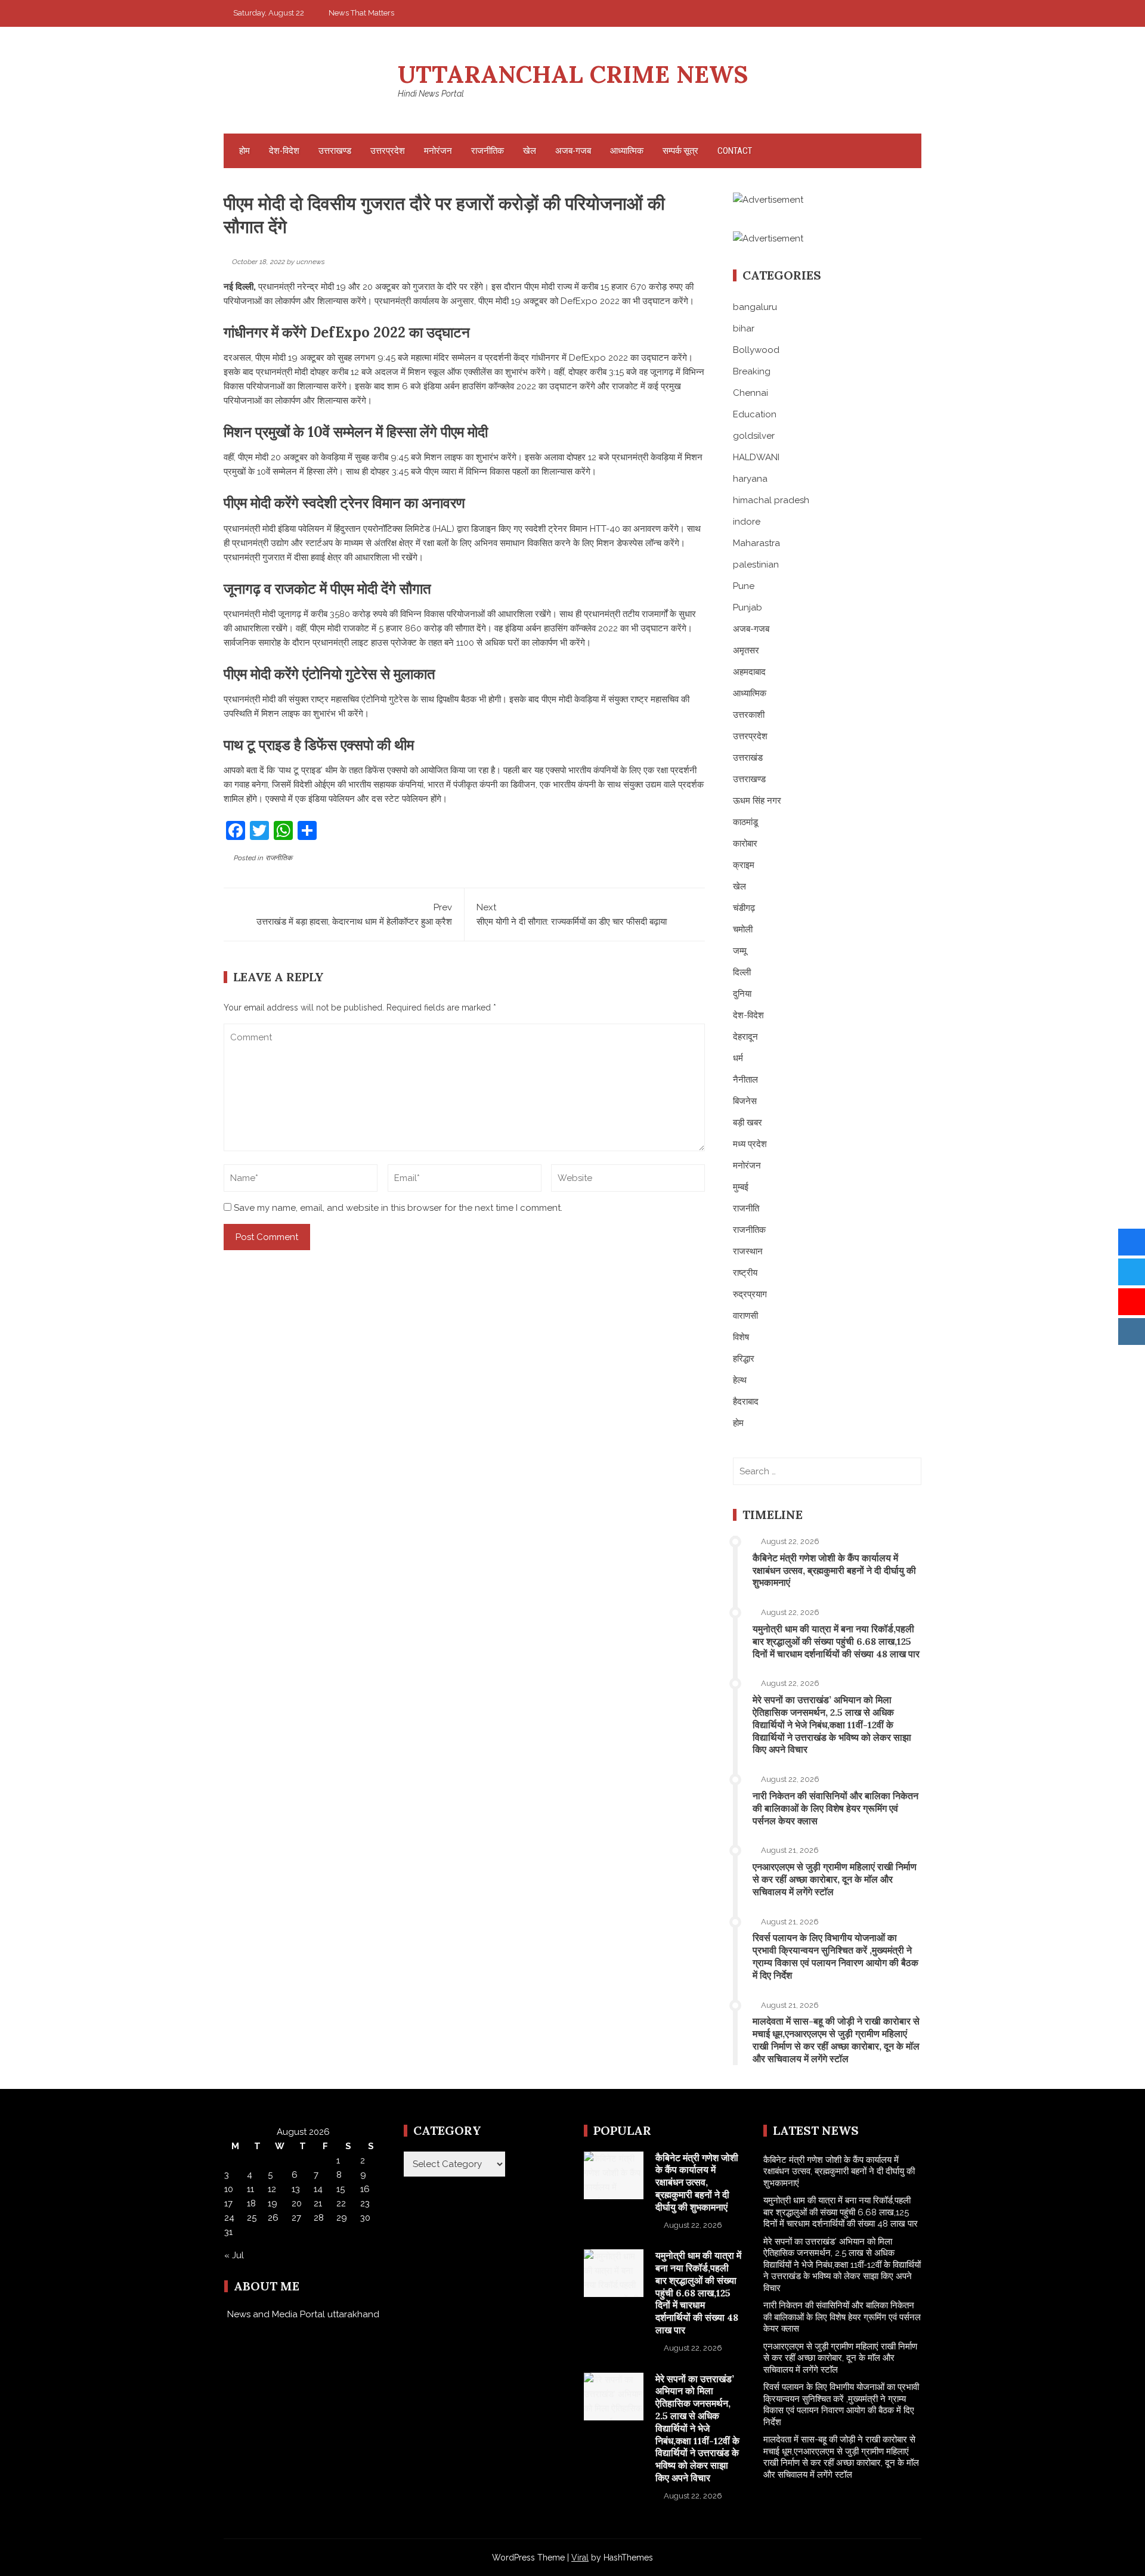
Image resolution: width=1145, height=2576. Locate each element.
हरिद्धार (744, 1359)
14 (318, 2189)
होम (245, 151)
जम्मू (740, 951)
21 (318, 2203)
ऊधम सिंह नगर (757, 801)
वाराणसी (745, 1316)
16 (365, 2189)
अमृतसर (746, 650)
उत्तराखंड (748, 758)
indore (747, 522)
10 (229, 2189)
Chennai (751, 393)
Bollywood (756, 350)
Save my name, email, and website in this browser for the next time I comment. (398, 1208)
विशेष (741, 1337)
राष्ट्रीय (745, 1273)
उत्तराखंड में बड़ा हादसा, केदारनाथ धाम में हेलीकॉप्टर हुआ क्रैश (354, 915)
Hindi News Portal (431, 94)
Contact (735, 151)
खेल (530, 151)
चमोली (743, 929)
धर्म (738, 1058)
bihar (744, 328)
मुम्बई (741, 1187)
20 (297, 2203)
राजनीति (746, 1208)
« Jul (234, 2255)
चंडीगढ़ (744, 908)
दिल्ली (742, 972)
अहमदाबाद (749, 672)
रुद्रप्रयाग (750, 1294)
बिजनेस (745, 1101)
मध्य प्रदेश (750, 1144)
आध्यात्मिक (627, 151)
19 (273, 2203)
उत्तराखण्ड (335, 151)
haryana (750, 479)
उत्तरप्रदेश (388, 151)
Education (755, 414)
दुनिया (742, 994)
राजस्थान (748, 1251)
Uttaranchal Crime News (573, 74)
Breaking (752, 371)
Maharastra (756, 543)
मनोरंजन (438, 151)
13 (296, 2189)
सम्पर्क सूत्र (680, 151)
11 (250, 2189)
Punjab (748, 607)
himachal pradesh (771, 500)
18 (251, 2203)
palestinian (756, 565)
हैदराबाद (746, 1402)
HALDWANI (756, 457)
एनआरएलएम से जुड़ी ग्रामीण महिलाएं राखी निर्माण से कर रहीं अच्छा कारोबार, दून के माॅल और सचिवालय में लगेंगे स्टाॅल (835, 1879)
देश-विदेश (284, 151)
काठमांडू (745, 822)
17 (228, 2203)
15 (341, 2189)
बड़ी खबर (748, 1123)
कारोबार (745, 844)
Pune (744, 586)
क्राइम (744, 865)
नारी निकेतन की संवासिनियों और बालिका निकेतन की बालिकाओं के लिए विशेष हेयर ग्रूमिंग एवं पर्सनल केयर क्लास (835, 1808)
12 (272, 2189)
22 (341, 2203)
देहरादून (745, 1037)
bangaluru (755, 307)
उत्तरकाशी (749, 715)
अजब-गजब (573, 151)
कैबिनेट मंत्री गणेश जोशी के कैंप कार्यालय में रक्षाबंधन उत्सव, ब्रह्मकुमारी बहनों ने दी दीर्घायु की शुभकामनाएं (834, 1570)
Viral (580, 2558)
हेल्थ (740, 1380)
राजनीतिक (488, 151)
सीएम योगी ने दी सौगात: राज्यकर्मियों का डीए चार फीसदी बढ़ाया (572, 915)
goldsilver (754, 436)
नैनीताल (745, 1080)
